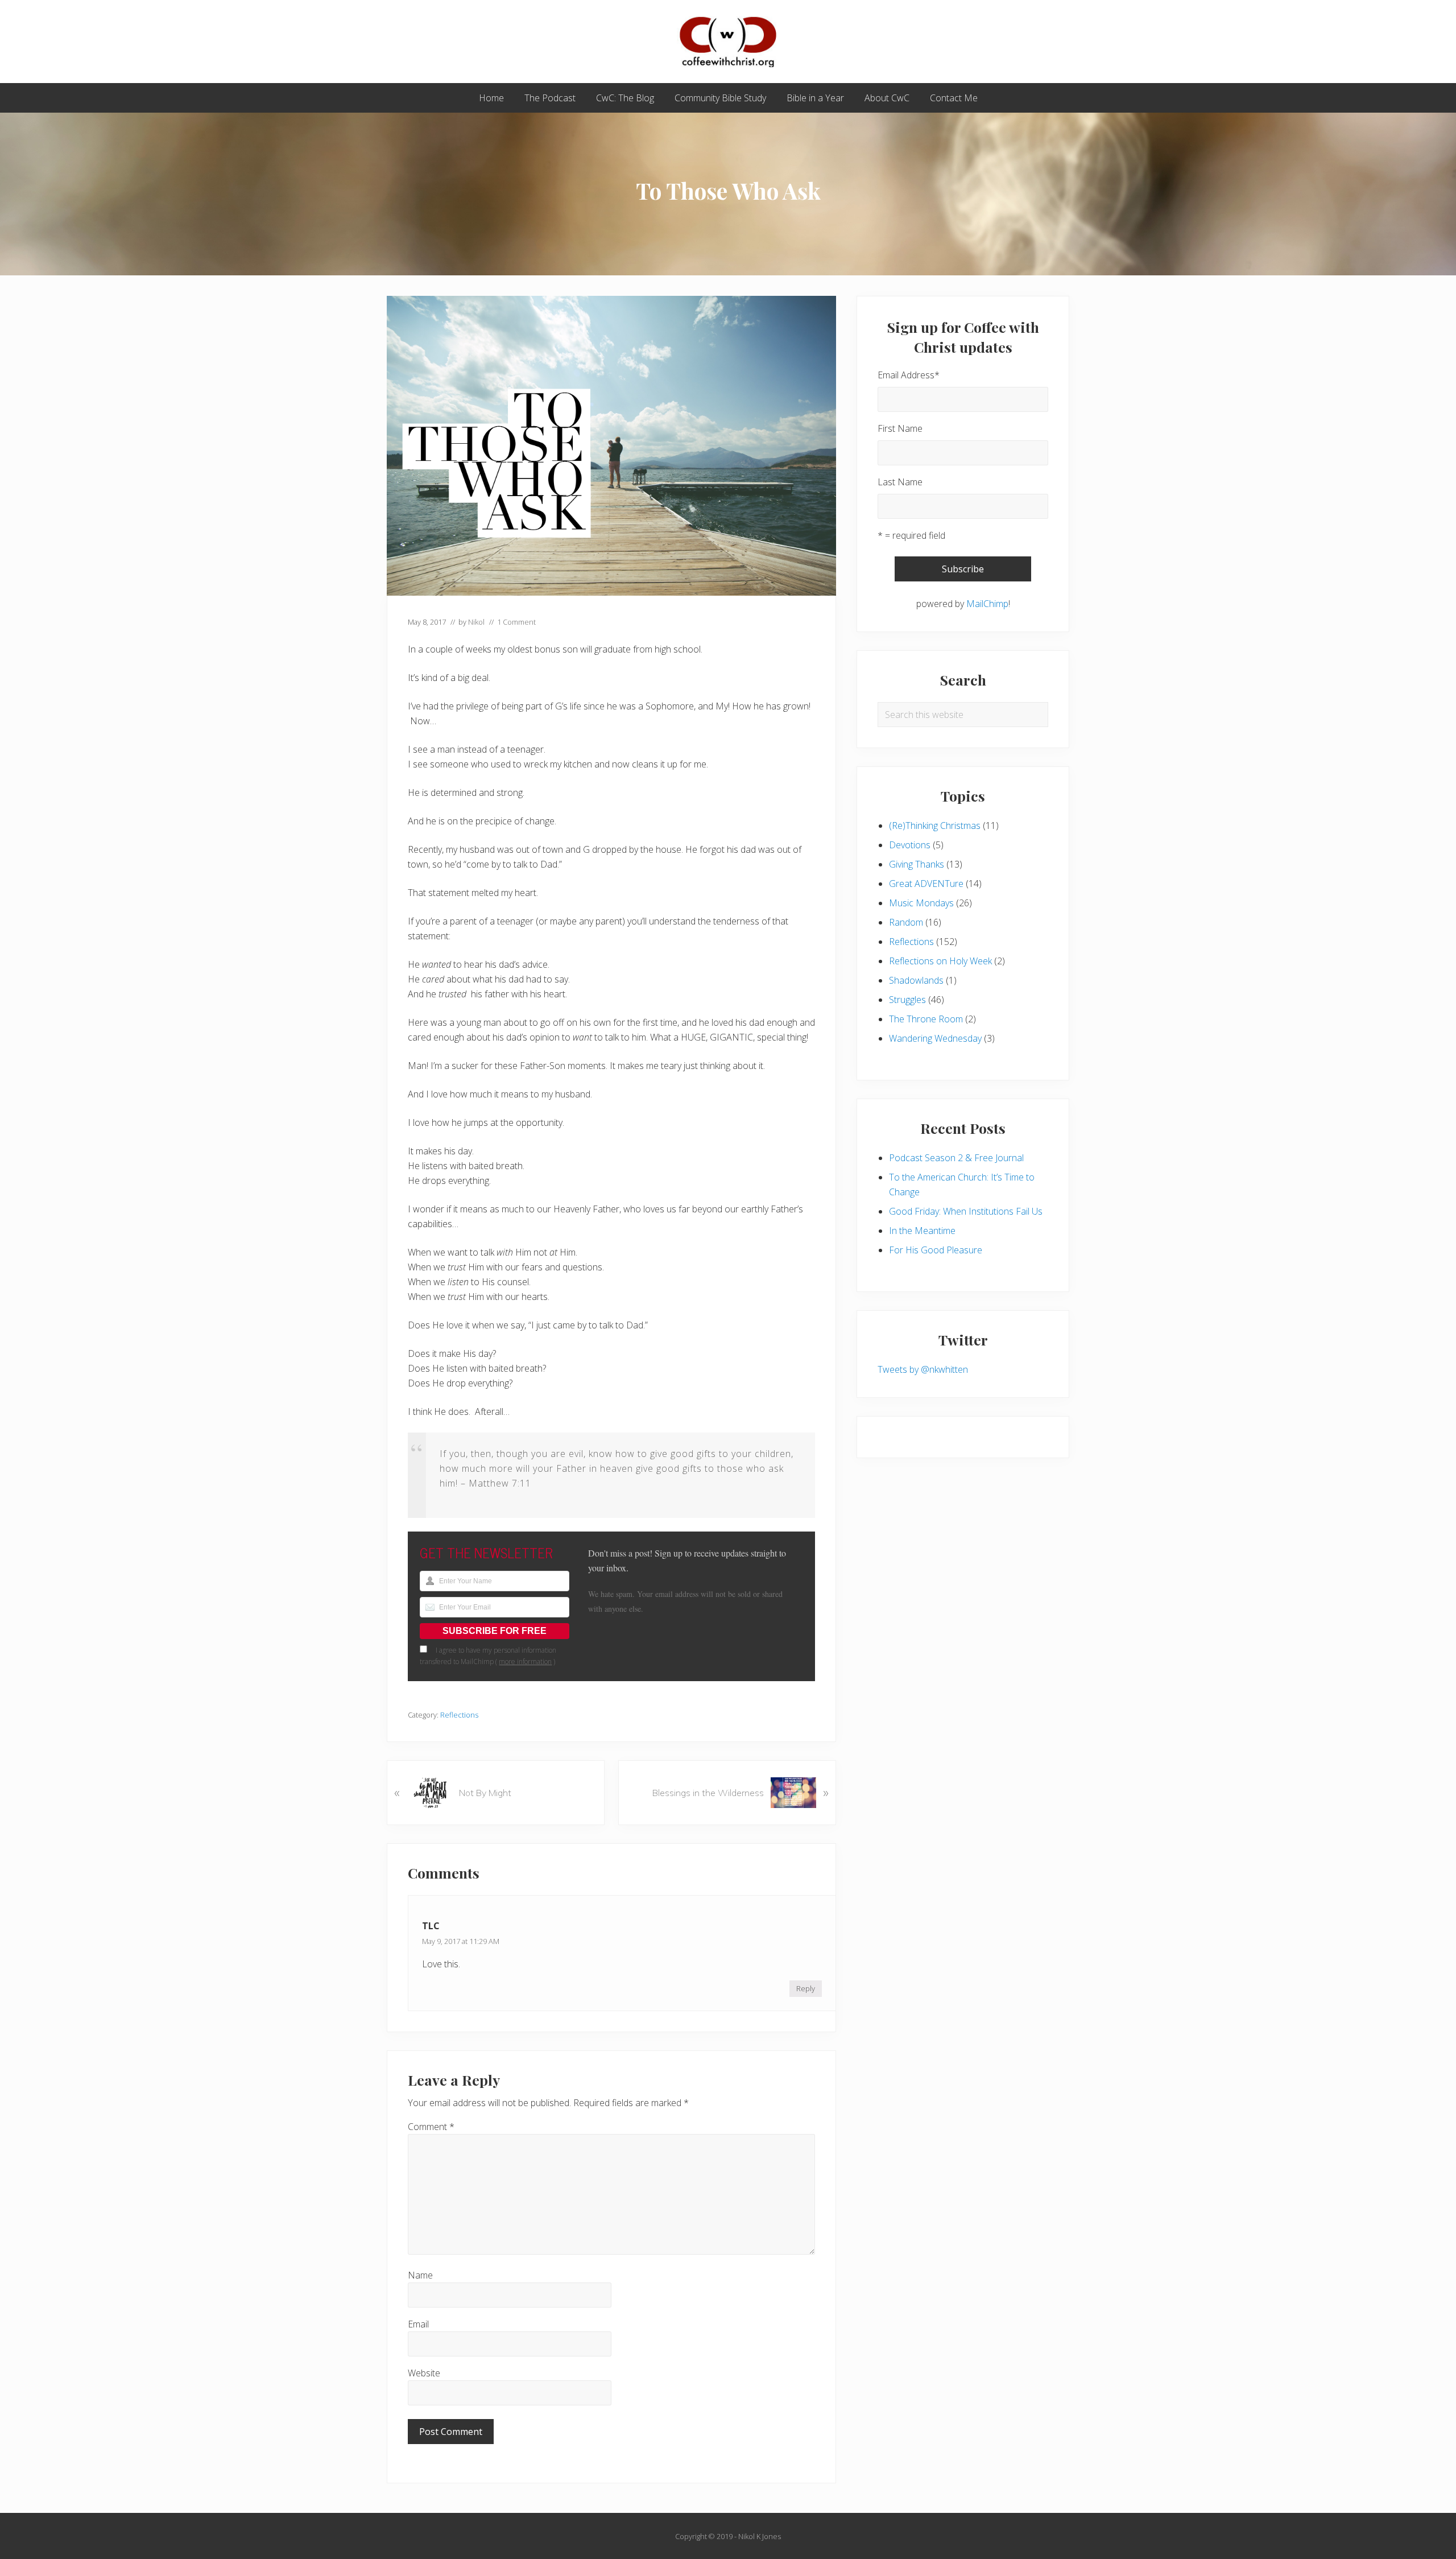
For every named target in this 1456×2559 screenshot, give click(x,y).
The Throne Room (926, 1019)
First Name (900, 428)
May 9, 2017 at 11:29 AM (461, 1941)
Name (420, 2275)
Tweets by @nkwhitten (923, 1369)
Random (906, 922)
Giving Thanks (917, 864)
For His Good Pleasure (936, 1250)
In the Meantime (922, 1231)
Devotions (910, 845)
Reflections (459, 1715)
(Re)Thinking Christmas (935, 826)
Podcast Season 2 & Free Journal (956, 1158)
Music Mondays (921, 903)
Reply (806, 1988)
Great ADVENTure (926, 884)
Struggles (907, 1000)
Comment (431, 2127)
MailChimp (987, 604)
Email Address (909, 375)
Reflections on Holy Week (940, 961)
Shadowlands (916, 980)
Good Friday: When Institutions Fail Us (966, 1211)
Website (424, 2373)
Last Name (900, 482)
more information (525, 1662)
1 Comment (516, 622)
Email (418, 2324)
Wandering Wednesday (935, 1038)
